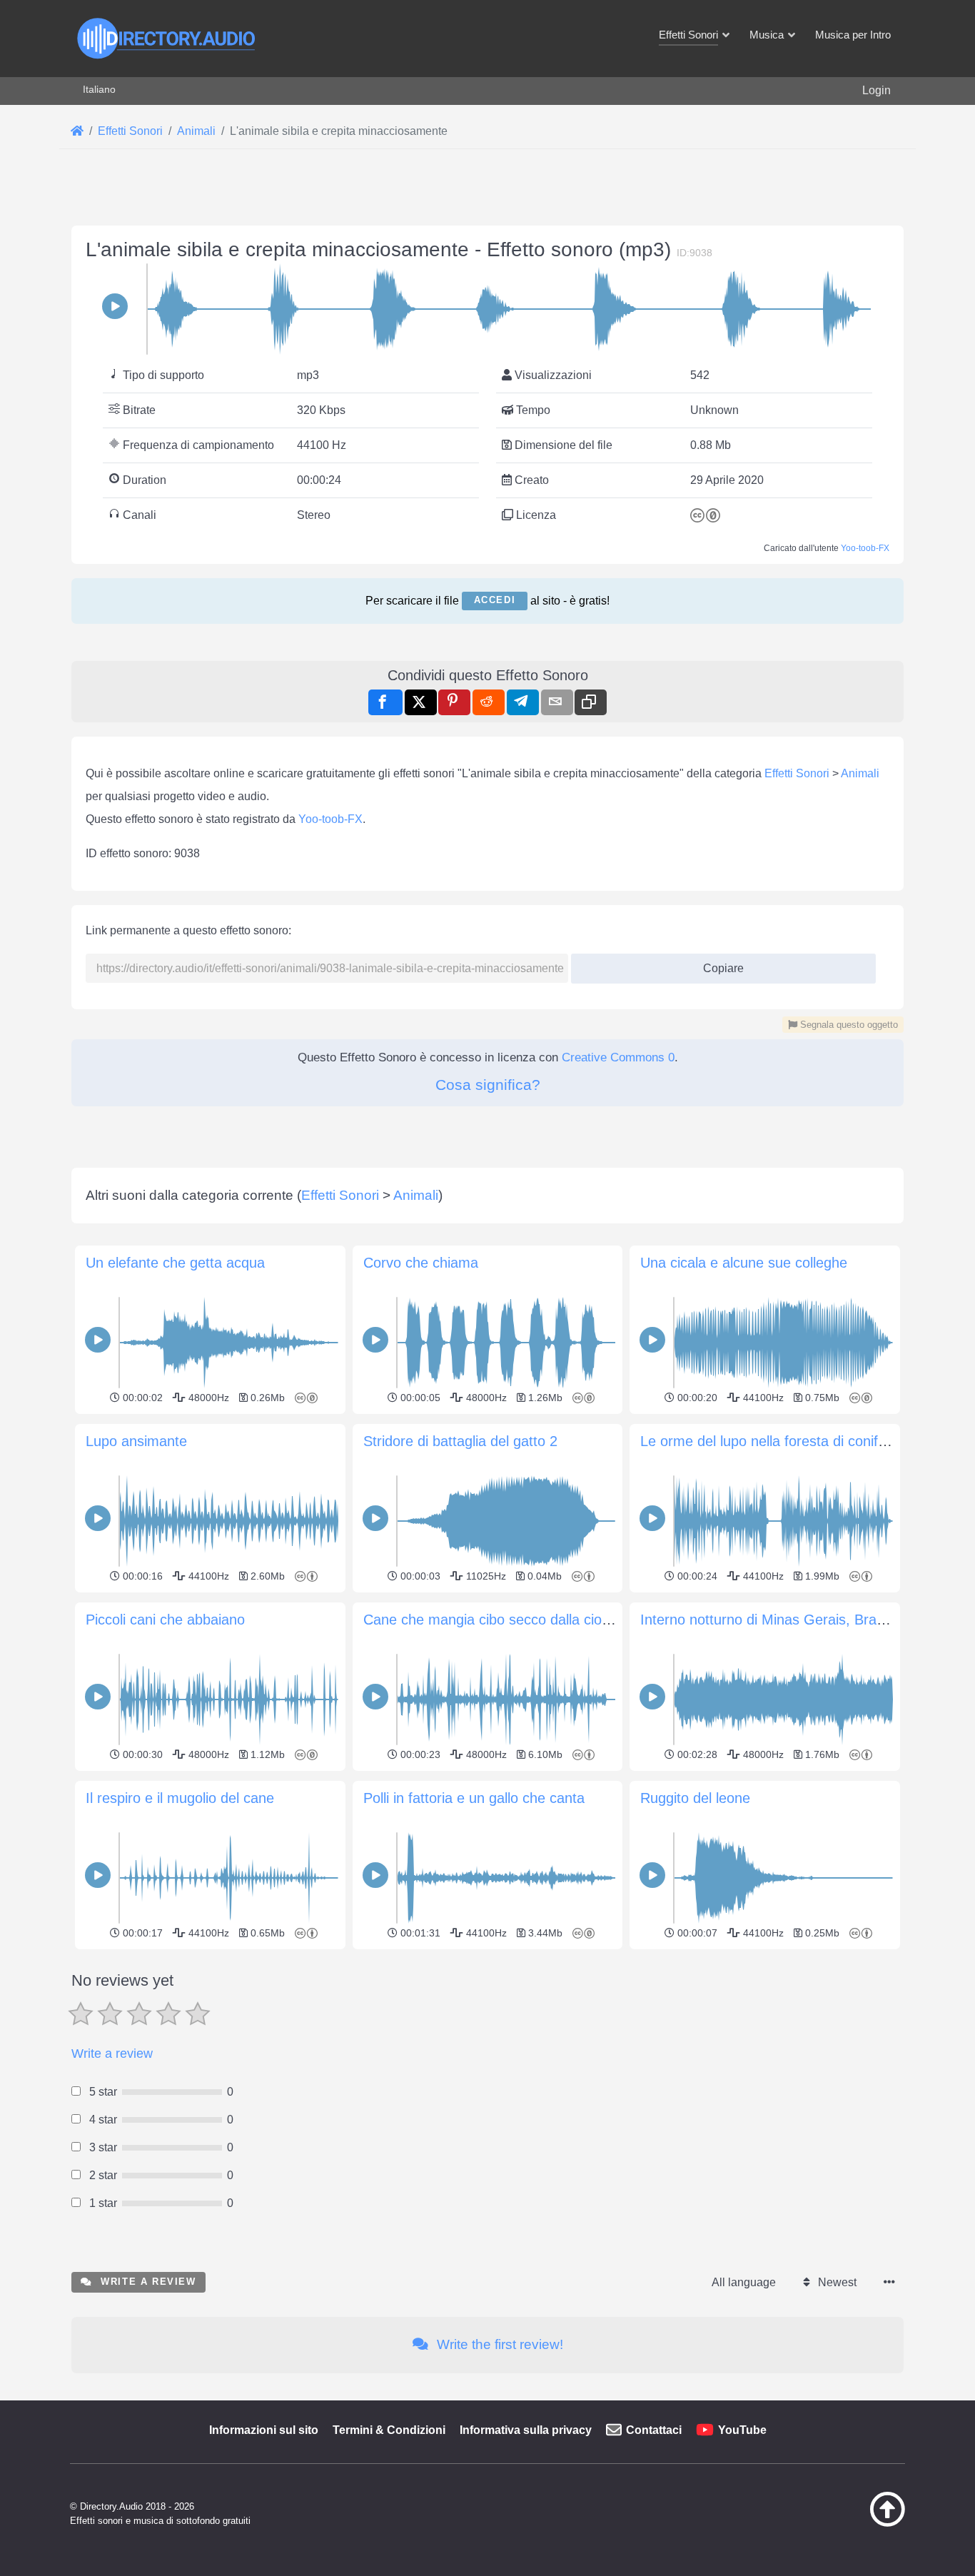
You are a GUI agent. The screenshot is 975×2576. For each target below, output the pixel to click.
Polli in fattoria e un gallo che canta (474, 1798)
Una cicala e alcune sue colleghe (744, 1263)
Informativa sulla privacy (526, 2430)
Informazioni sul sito (264, 2430)
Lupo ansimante (136, 1441)
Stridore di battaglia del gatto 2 (460, 1441)
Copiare (718, 964)
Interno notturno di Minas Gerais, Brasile (769, 1620)
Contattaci (654, 2430)
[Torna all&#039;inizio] (852, 2523)
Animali (860, 773)
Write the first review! (498, 2344)
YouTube (742, 2430)
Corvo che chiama (421, 1263)
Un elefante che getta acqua (175, 1263)
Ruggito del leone (695, 1798)
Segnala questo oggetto (848, 1025)
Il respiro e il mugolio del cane (180, 1798)
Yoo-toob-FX (865, 548)
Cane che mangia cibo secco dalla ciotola (494, 1620)
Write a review (112, 2054)
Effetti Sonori (797, 773)
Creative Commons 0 (618, 1057)
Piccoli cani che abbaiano (165, 1620)
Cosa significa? (488, 1085)
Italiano (99, 89)
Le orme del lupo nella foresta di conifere (769, 1441)
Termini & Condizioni (389, 2430)
